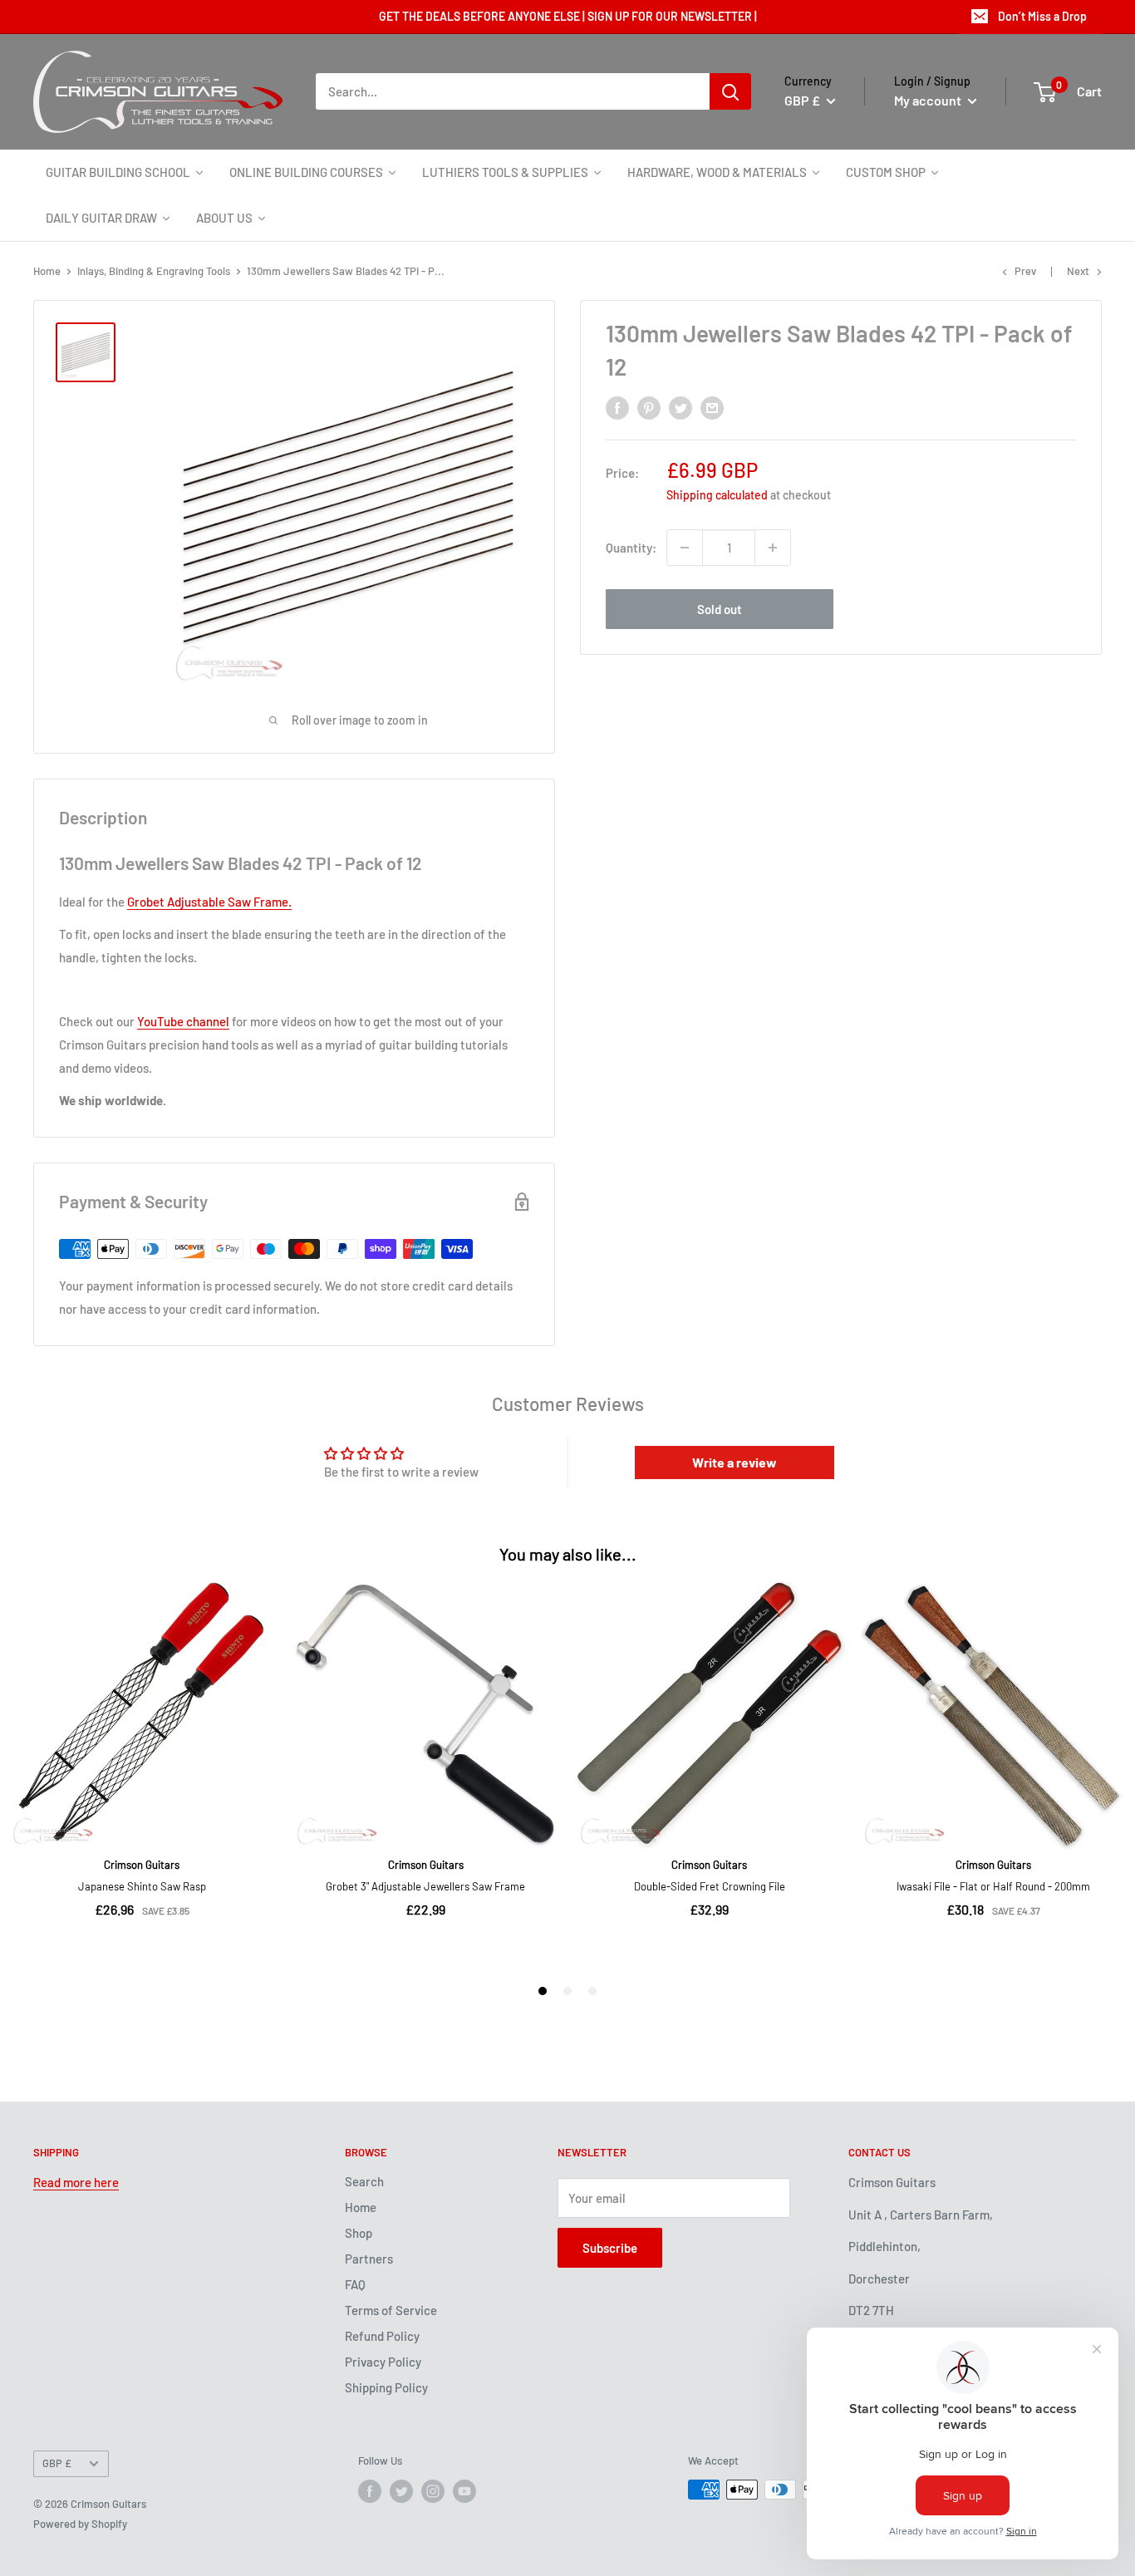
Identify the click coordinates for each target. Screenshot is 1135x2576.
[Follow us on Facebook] (370, 2491)
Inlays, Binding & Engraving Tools (154, 271)
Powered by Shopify (80, 2524)
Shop (359, 2233)
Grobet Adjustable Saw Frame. (209, 902)
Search (364, 2181)
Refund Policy (382, 2336)
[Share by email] (712, 407)
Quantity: (631, 548)
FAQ (355, 2284)
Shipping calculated (717, 495)
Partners (369, 2259)
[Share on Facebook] (617, 407)
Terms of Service (391, 2310)
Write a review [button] (735, 1462)
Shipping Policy (386, 2387)
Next (1078, 271)
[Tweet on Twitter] (681, 407)
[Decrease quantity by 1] (685, 548)
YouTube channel (183, 1021)
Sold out (720, 609)
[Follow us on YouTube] (464, 2491)
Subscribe (610, 2248)
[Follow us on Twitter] (401, 2491)
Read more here (76, 2182)
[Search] (730, 91)
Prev (1025, 271)
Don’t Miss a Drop (1042, 16)
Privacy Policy (383, 2362)
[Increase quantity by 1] (773, 548)
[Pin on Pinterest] (649, 407)
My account (929, 100)
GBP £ (57, 2463)
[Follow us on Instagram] (433, 2491)
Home (47, 271)
